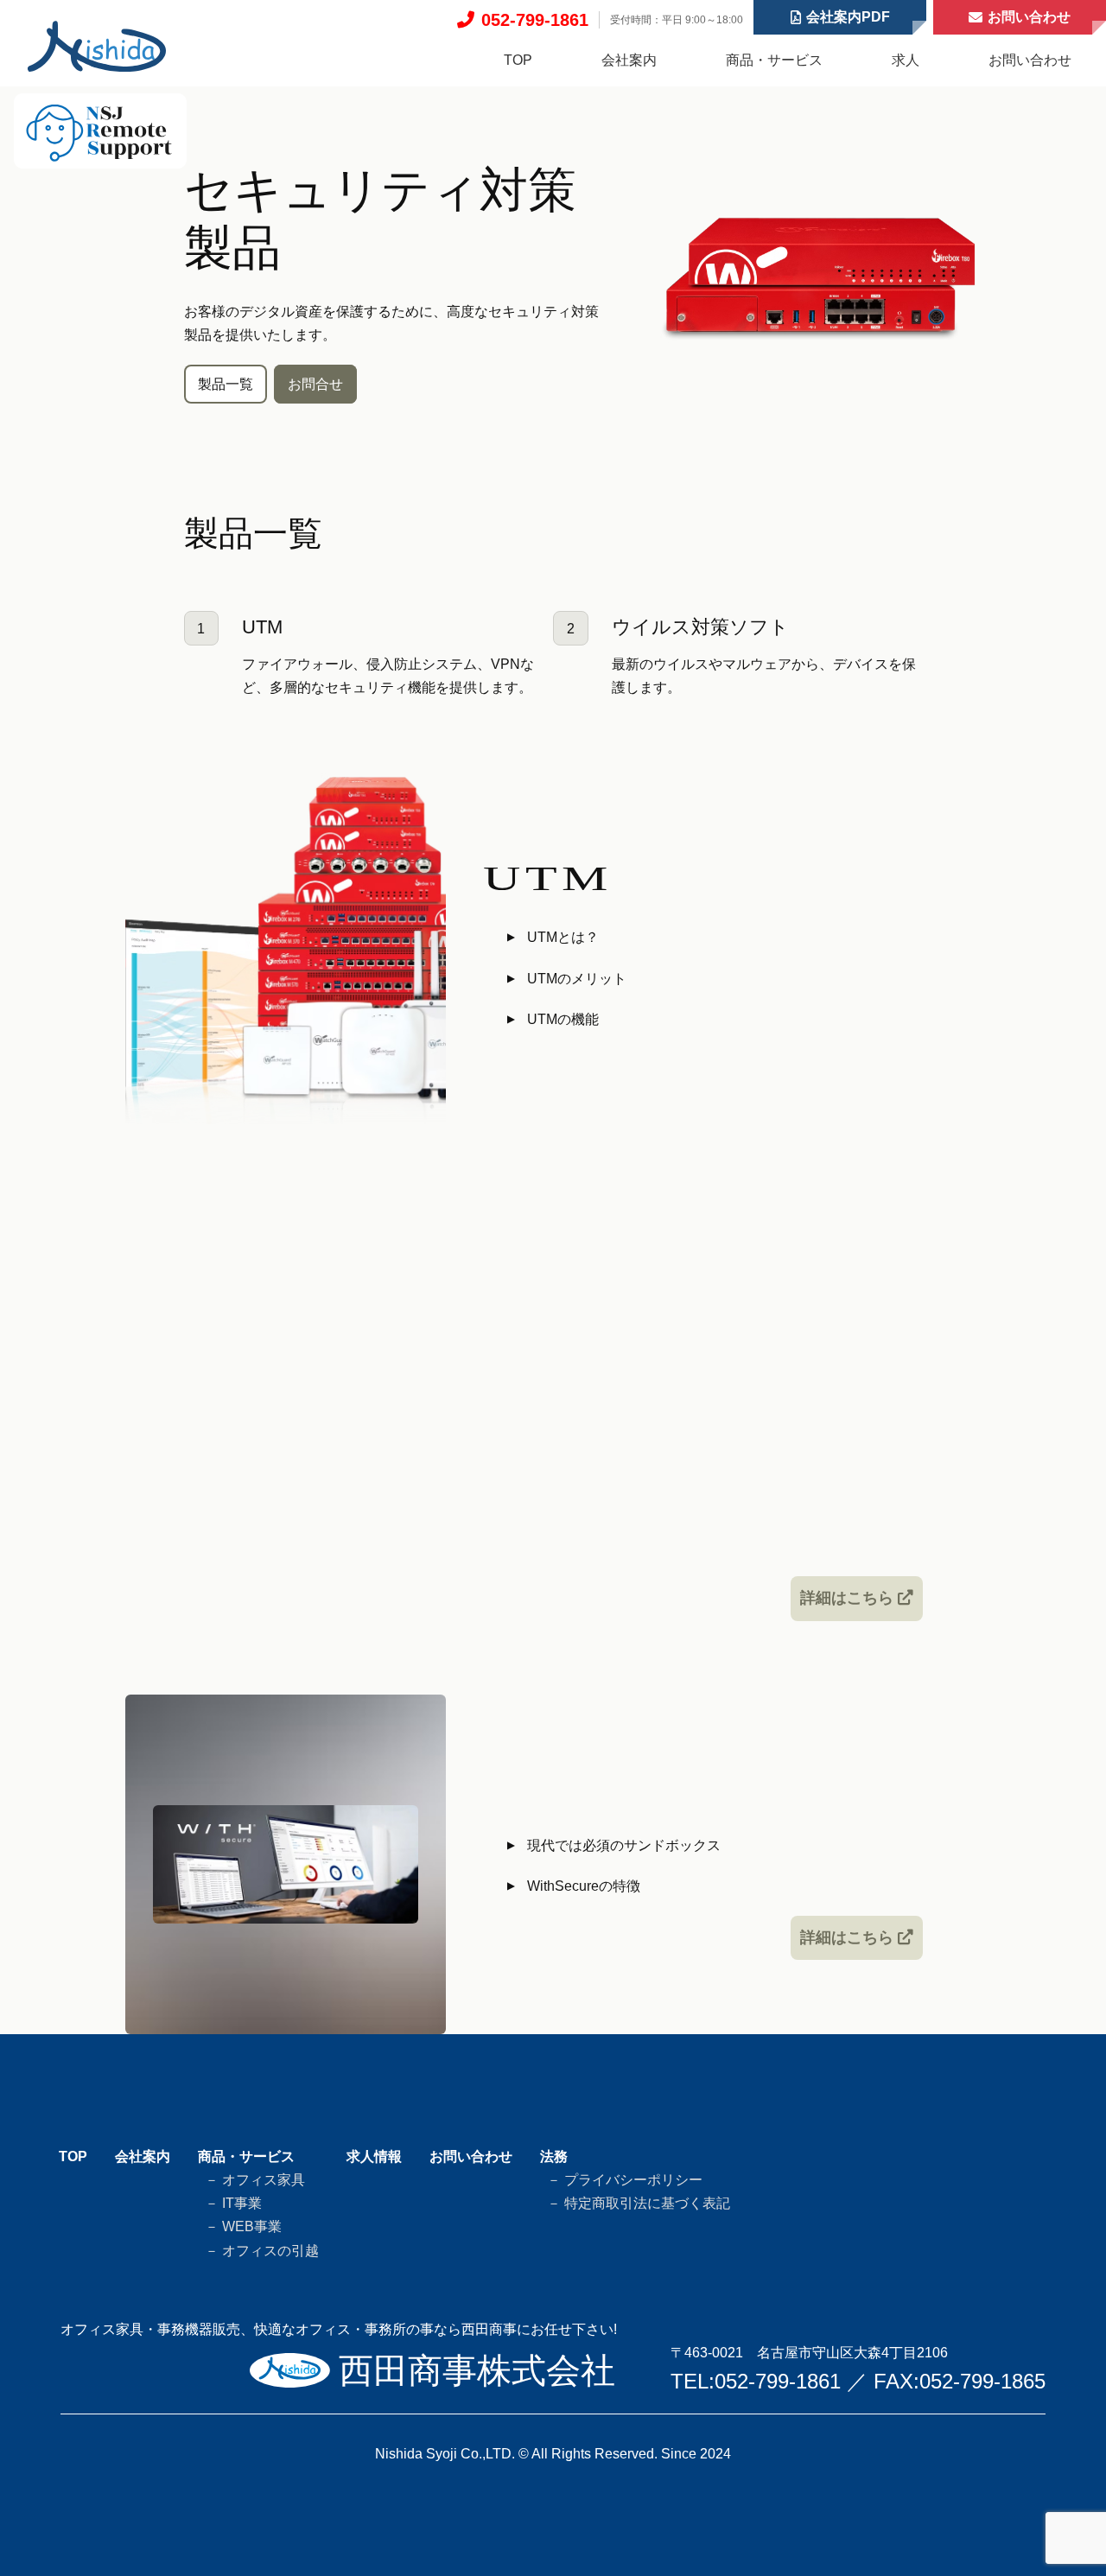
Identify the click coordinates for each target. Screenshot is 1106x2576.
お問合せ (315, 384)
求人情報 (374, 2156)
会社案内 (629, 60)
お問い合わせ (1030, 60)
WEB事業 (250, 2226)
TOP (518, 60)
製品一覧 (226, 384)
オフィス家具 (262, 2180)
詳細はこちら (849, 1598)
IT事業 (240, 2203)
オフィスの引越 (269, 2251)
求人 (906, 60)
